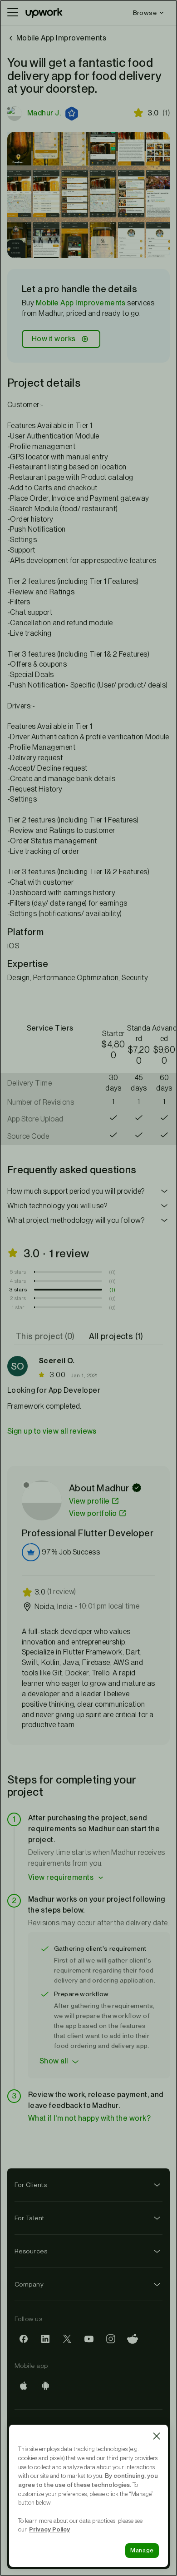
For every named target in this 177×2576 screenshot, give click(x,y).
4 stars (18, 1281)
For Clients (31, 2185)
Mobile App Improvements (81, 303)
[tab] (46, 1336)
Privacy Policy (49, 2529)
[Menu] (13, 13)
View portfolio (93, 1513)
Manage (142, 2550)
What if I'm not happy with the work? (89, 2118)
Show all (54, 2061)
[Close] (157, 2436)
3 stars (18, 1290)
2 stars (18, 1298)
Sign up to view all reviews (52, 1431)
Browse (145, 13)
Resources (31, 2251)
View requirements (61, 1877)
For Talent (29, 2218)
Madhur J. (44, 113)
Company (29, 2284)
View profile (89, 1501)
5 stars (18, 1272)
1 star (18, 1307)
